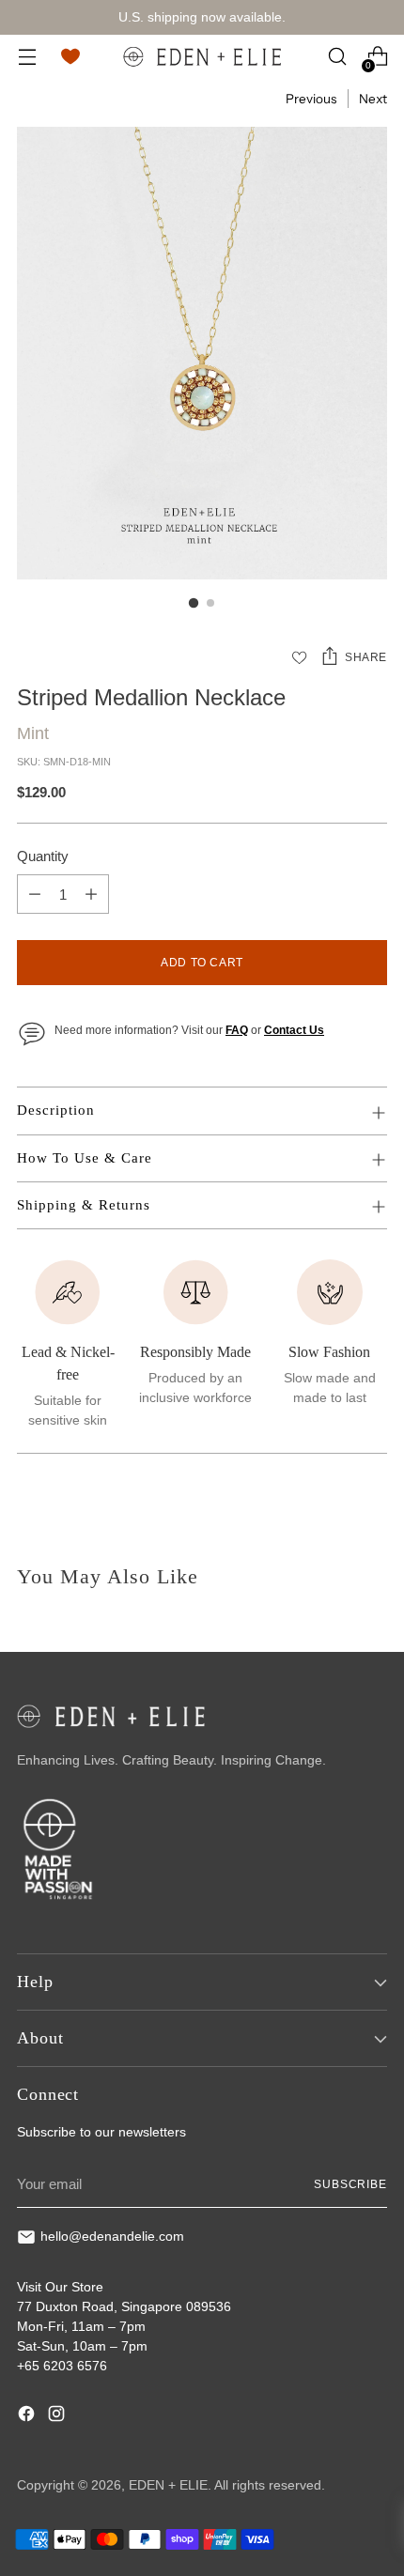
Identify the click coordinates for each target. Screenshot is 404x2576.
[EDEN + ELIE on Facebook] (28, 2416)
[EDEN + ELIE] (202, 56)
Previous (311, 99)
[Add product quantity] (91, 894)
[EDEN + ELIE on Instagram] (58, 2416)
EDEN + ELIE (168, 2485)
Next (373, 99)
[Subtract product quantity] (35, 894)
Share (366, 657)
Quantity (43, 856)
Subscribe (350, 2184)
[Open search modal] (337, 57)
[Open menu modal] (27, 57)
